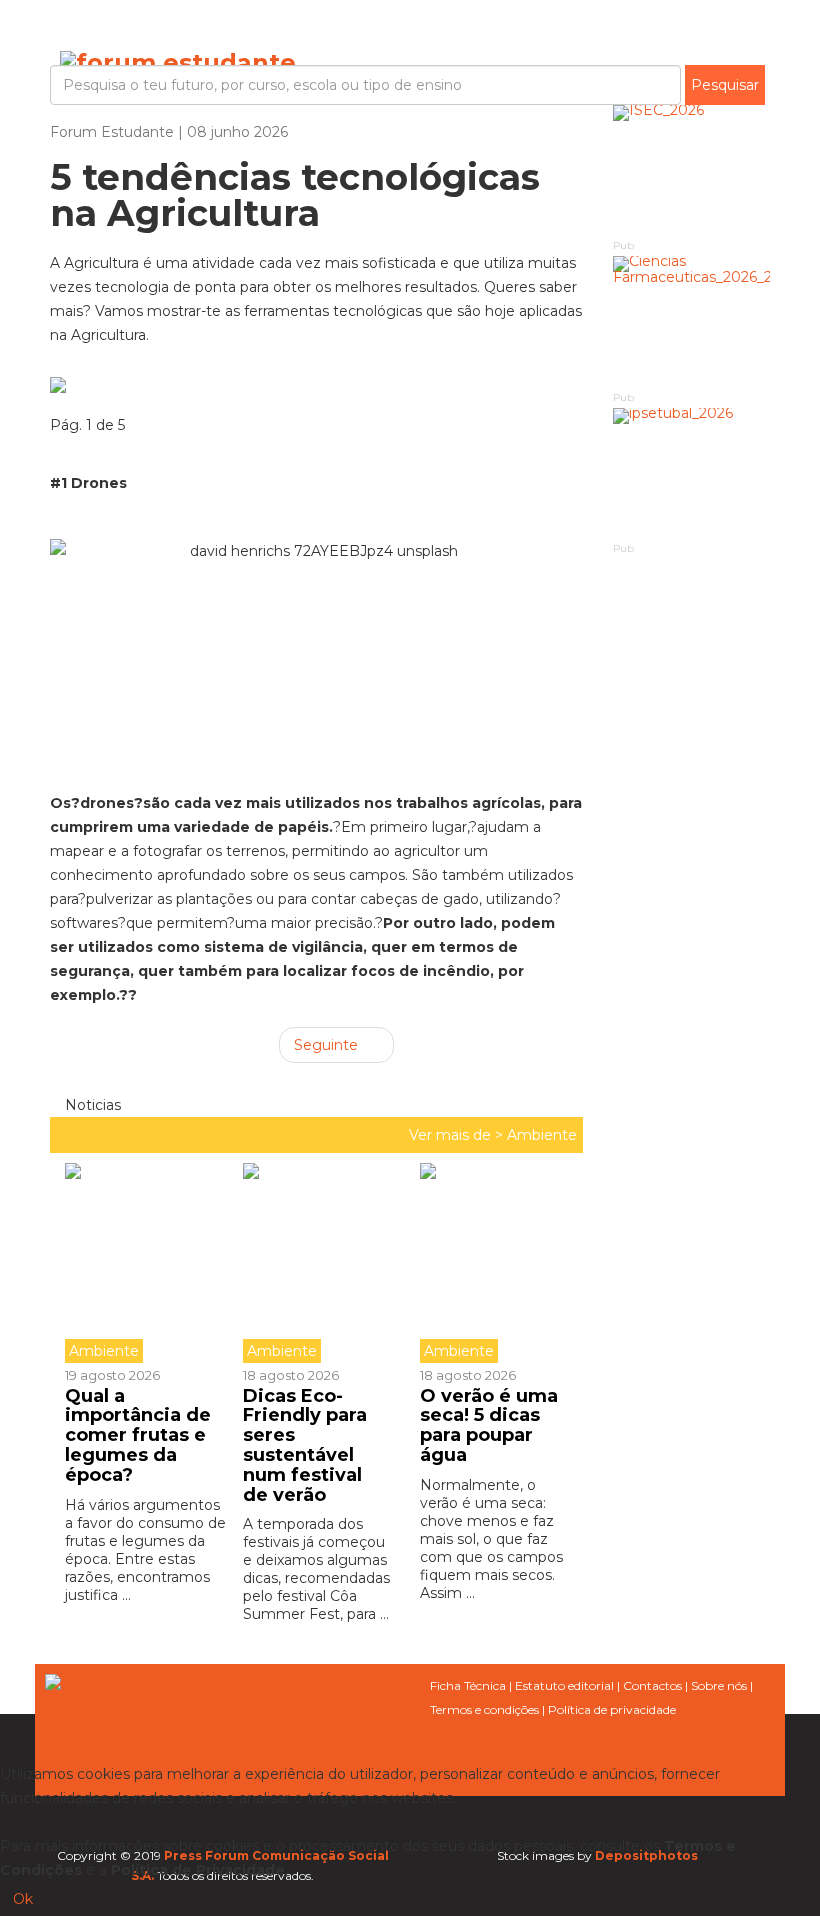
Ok (23, 1899)
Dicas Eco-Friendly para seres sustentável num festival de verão (305, 1445)
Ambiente (542, 1135)
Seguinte (328, 1045)
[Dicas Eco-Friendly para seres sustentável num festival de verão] (317, 1263)
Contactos (652, 1685)
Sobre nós (719, 1685)
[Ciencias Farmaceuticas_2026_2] (692, 321)
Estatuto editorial (564, 1685)
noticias (91, 1105)
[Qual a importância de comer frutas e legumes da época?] (146, 1263)
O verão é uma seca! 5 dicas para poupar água (489, 1425)
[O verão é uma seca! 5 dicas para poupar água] (494, 1263)
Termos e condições (484, 1709)
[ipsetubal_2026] (692, 473)
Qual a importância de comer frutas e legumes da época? (138, 1435)
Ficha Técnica (468, 1685)
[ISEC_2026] (692, 170)
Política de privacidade (612, 1709)
